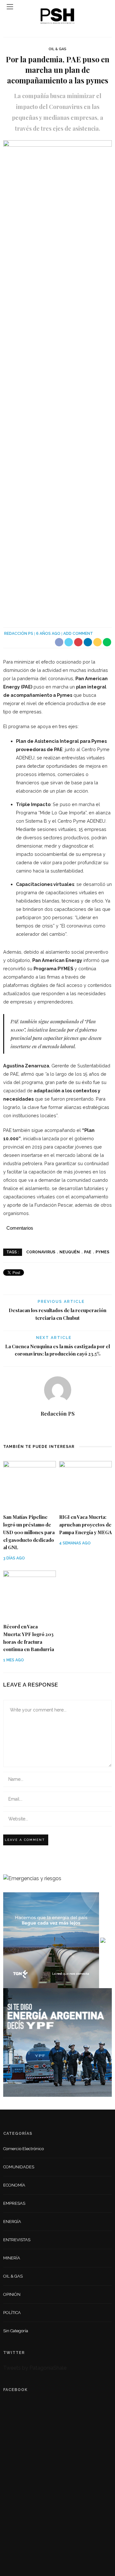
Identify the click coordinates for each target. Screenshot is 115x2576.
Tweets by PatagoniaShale (35, 2368)
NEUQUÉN (70, 1252)
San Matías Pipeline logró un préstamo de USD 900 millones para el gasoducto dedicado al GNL (29, 1532)
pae (88, 1252)
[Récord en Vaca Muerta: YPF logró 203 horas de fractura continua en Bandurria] (30, 1594)
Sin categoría (16, 2331)
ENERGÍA (12, 2222)
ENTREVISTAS (17, 2240)
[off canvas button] (10, 7)
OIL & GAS (57, 49)
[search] (105, 7)
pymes (102, 1252)
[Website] (58, 1428)
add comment (78, 634)
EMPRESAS (14, 2203)
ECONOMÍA (14, 2185)
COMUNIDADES (19, 2167)
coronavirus (41, 1252)
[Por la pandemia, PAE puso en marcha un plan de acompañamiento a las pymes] (57, 379)
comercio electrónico (23, 2149)
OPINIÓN (12, 2294)
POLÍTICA (12, 2313)
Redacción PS (19, 634)
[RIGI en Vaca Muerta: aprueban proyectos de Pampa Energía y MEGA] (85, 1484)
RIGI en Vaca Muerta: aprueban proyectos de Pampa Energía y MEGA (85, 1525)
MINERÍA (12, 2258)
